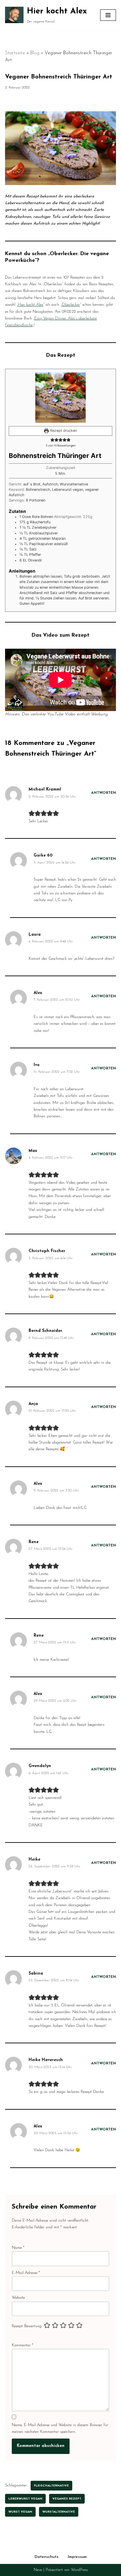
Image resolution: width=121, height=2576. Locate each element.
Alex (38, 993)
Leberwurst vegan (25, 2499)
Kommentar (23, 2345)
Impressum (77, 2557)
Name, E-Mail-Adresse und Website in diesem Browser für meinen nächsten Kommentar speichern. (60, 2428)
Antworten (104, 793)
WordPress (79, 2570)
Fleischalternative (51, 2486)
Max (33, 1151)
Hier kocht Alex (31, 305)
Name (18, 2248)
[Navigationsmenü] (108, 15)
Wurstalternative (59, 2512)
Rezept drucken (63, 431)
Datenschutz (47, 2557)
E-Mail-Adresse (26, 2273)
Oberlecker (71, 305)
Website (18, 2298)
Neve (38, 2570)
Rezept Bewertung (27, 2326)
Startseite (15, 53)
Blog (35, 53)
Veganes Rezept (67, 2499)
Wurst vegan (20, 2512)
